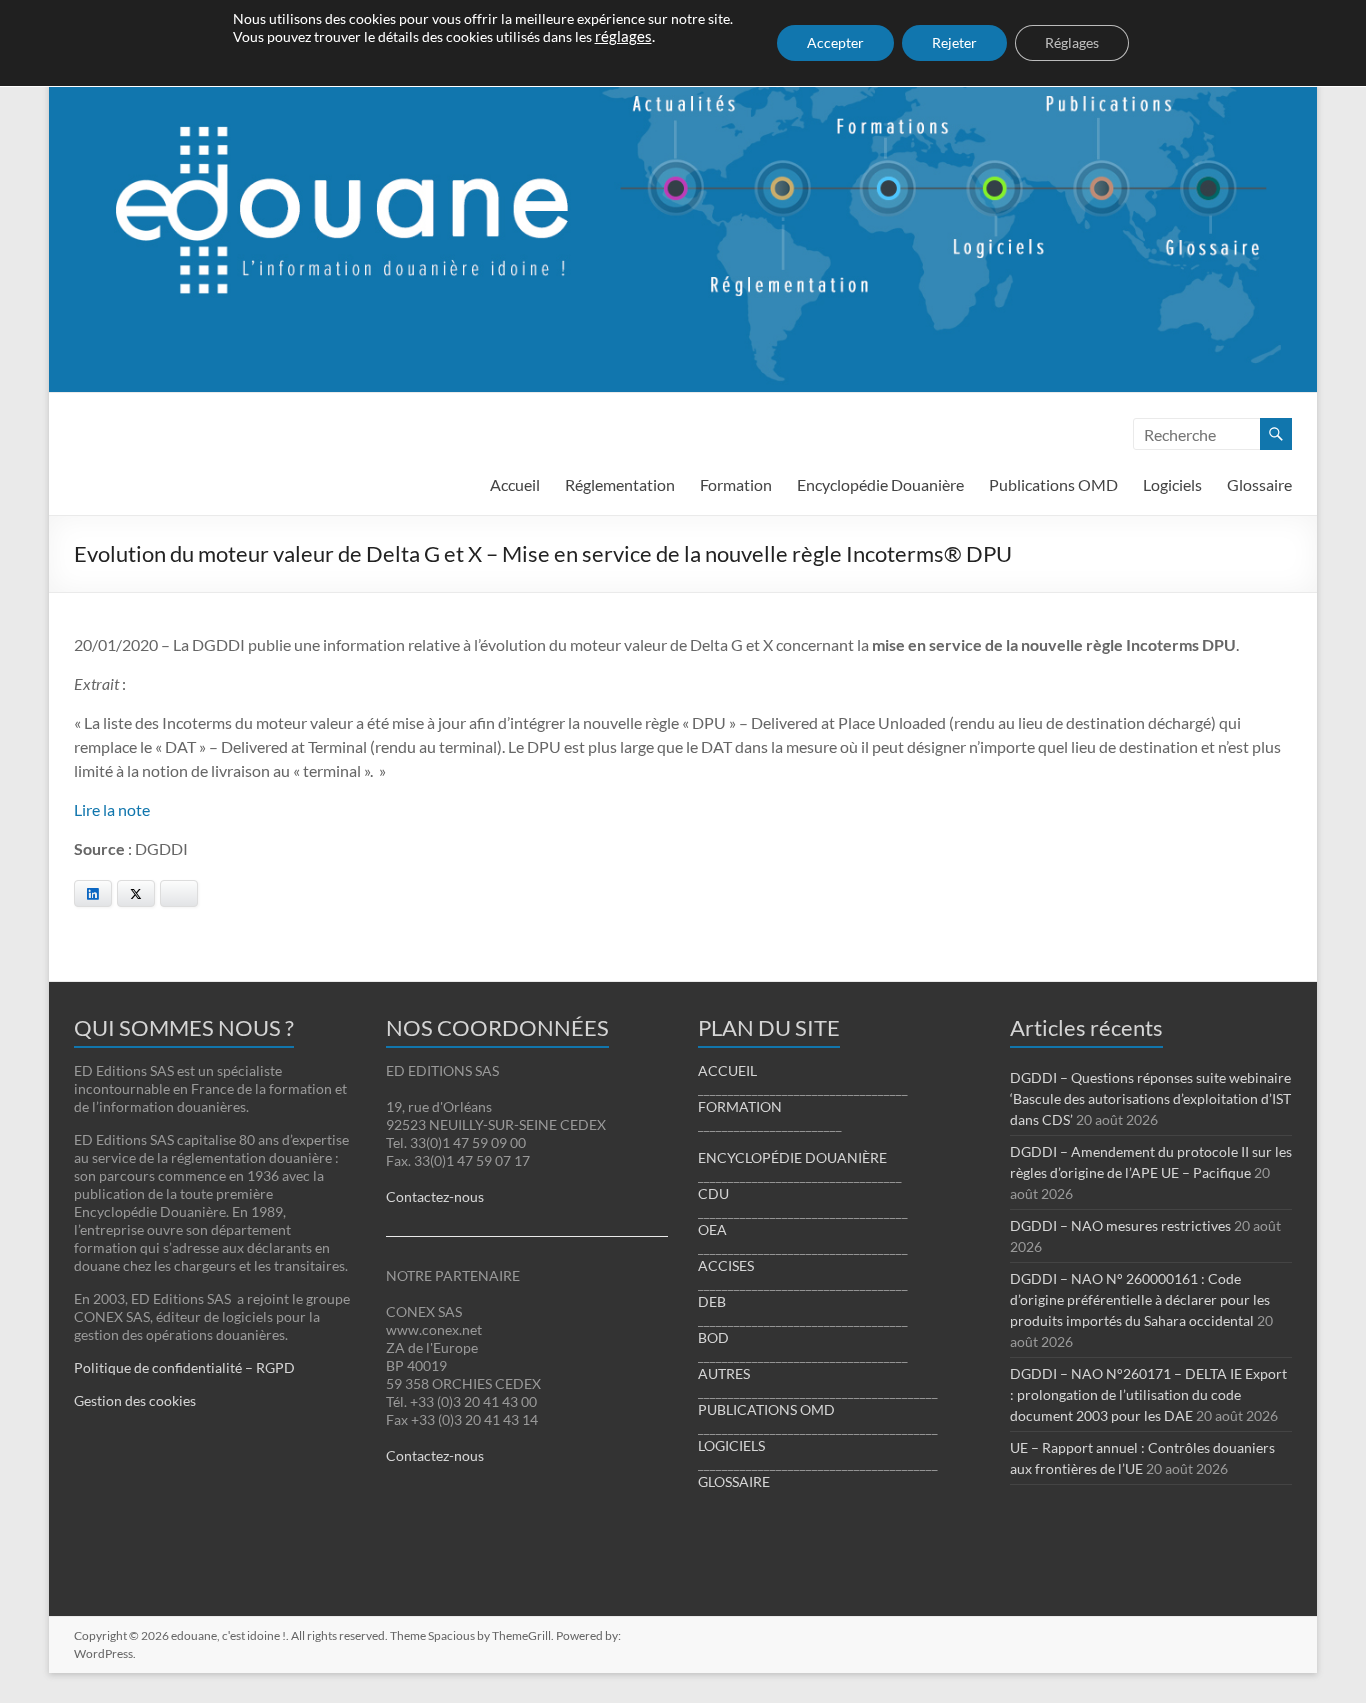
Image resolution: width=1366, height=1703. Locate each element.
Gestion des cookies (135, 1400)
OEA (712, 1229)
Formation (736, 484)
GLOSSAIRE (734, 1481)
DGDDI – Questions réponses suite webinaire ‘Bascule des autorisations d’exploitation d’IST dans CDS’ (1150, 1098)
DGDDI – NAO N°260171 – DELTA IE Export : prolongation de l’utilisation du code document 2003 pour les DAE (1148, 1394)
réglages (623, 36)
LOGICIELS (731, 1445)
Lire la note (112, 809)
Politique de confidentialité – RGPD (184, 1367)
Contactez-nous (435, 1196)
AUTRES (724, 1373)
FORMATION (740, 1106)
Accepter (835, 42)
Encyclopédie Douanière (880, 484)
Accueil (515, 484)
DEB (712, 1301)
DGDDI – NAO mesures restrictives (1120, 1225)
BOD (713, 1337)
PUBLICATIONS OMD (766, 1409)
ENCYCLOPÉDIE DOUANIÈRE (792, 1157)
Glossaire (1259, 484)
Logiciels (1172, 484)
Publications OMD (1053, 484)
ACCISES (726, 1265)
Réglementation (620, 484)
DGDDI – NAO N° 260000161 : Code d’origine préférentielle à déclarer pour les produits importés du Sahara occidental (1140, 1299)
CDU (713, 1193)
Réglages (1072, 42)
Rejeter (954, 42)
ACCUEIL (727, 1070)
